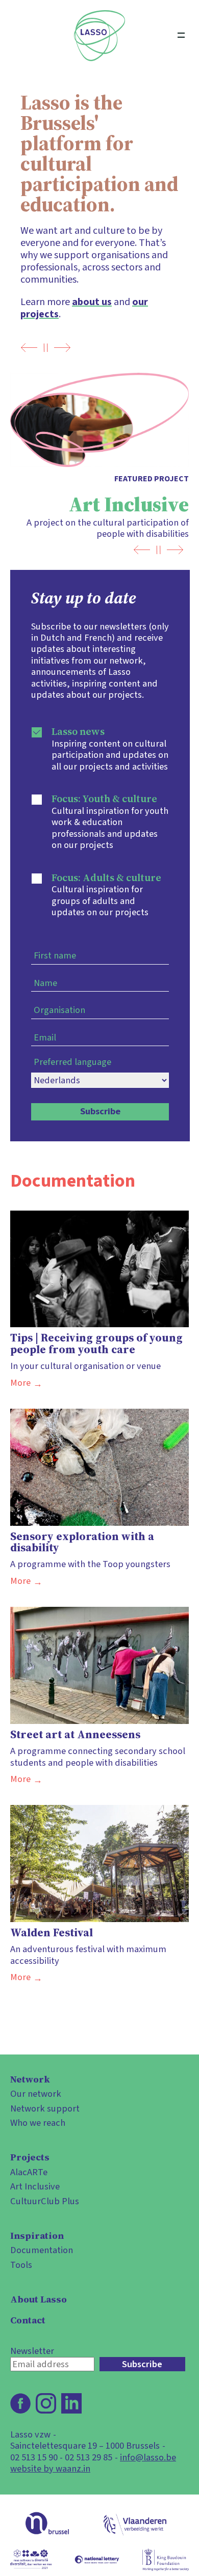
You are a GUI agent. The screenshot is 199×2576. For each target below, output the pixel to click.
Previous (29, 348)
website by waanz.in (50, 2469)
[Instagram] (46, 2403)
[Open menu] (181, 36)
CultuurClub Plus (45, 2201)
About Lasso (39, 2299)
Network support (45, 2108)
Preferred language (72, 1062)
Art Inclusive (35, 2186)
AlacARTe (29, 2172)
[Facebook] (20, 2403)
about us (92, 302)
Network (30, 2079)
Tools (21, 2265)
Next (63, 348)
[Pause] (46, 348)
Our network (36, 2094)
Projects (30, 2157)
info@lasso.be (148, 2457)
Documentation (42, 2250)
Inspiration (37, 2236)
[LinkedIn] (71, 2403)
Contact (28, 2320)
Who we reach (38, 2123)
